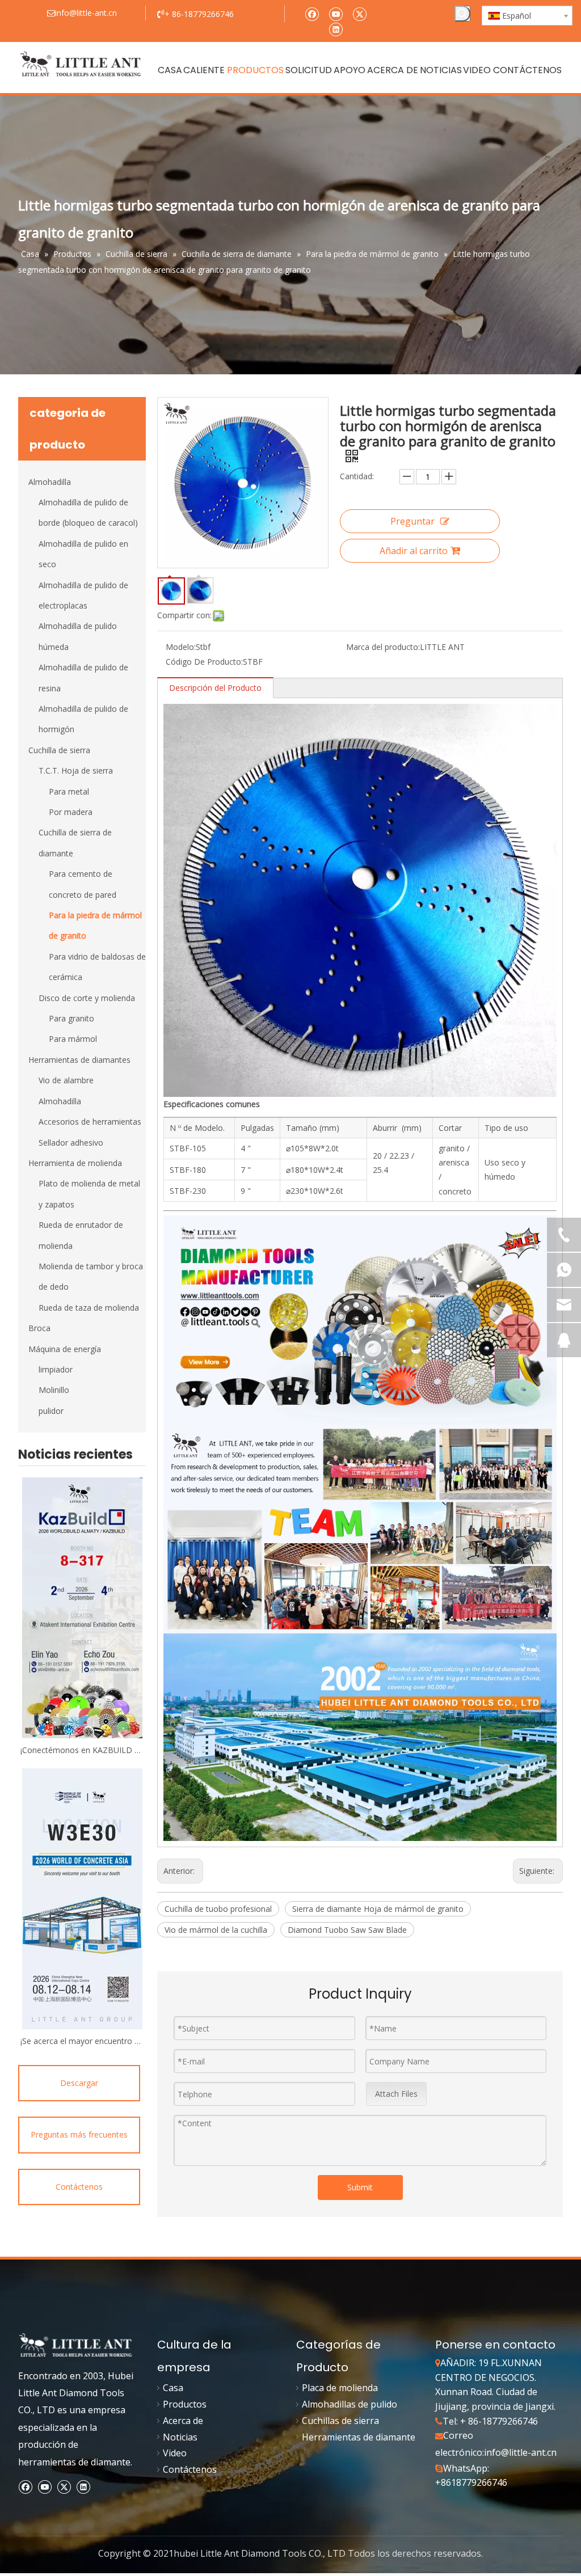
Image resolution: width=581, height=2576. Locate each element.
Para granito (71, 1018)
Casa (173, 2388)
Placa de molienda (340, 2388)
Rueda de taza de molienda (89, 1308)
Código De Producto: (204, 662)
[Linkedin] (336, 29)
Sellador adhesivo (71, 1143)
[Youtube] (336, 13)
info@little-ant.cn (520, 2452)
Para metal (69, 791)
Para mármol (73, 1039)
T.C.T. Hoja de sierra (76, 770)
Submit (360, 2187)
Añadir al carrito (414, 551)
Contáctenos (79, 2187)
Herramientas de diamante (359, 2437)
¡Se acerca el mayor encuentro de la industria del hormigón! (82, 2041)
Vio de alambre (66, 1080)
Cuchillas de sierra (340, 2421)
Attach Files (396, 2094)
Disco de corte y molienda (87, 998)
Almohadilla (50, 482)
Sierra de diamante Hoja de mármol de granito (378, 1909)
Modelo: (181, 647)
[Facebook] (312, 13)
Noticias (180, 2437)
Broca (39, 1328)
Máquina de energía (65, 1349)
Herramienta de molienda (75, 1163)
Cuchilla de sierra (59, 750)
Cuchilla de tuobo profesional (218, 1909)
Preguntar (412, 521)
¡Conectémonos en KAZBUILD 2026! (82, 1750)
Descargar (79, 2083)
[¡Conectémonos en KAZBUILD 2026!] (82, 1608)
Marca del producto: (383, 647)
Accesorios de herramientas (90, 1122)
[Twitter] (359, 13)
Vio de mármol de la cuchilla (216, 1930)
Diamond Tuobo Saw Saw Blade (347, 1930)
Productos (185, 2404)
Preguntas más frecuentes (79, 2134)
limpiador (56, 1369)
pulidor (51, 1411)
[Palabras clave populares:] (462, 14)
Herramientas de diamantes (79, 1060)
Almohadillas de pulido (350, 2404)
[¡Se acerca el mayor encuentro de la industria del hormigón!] (82, 1899)
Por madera (71, 812)
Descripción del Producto (215, 688)
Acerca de (183, 2421)
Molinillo (54, 1390)
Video (175, 2453)
